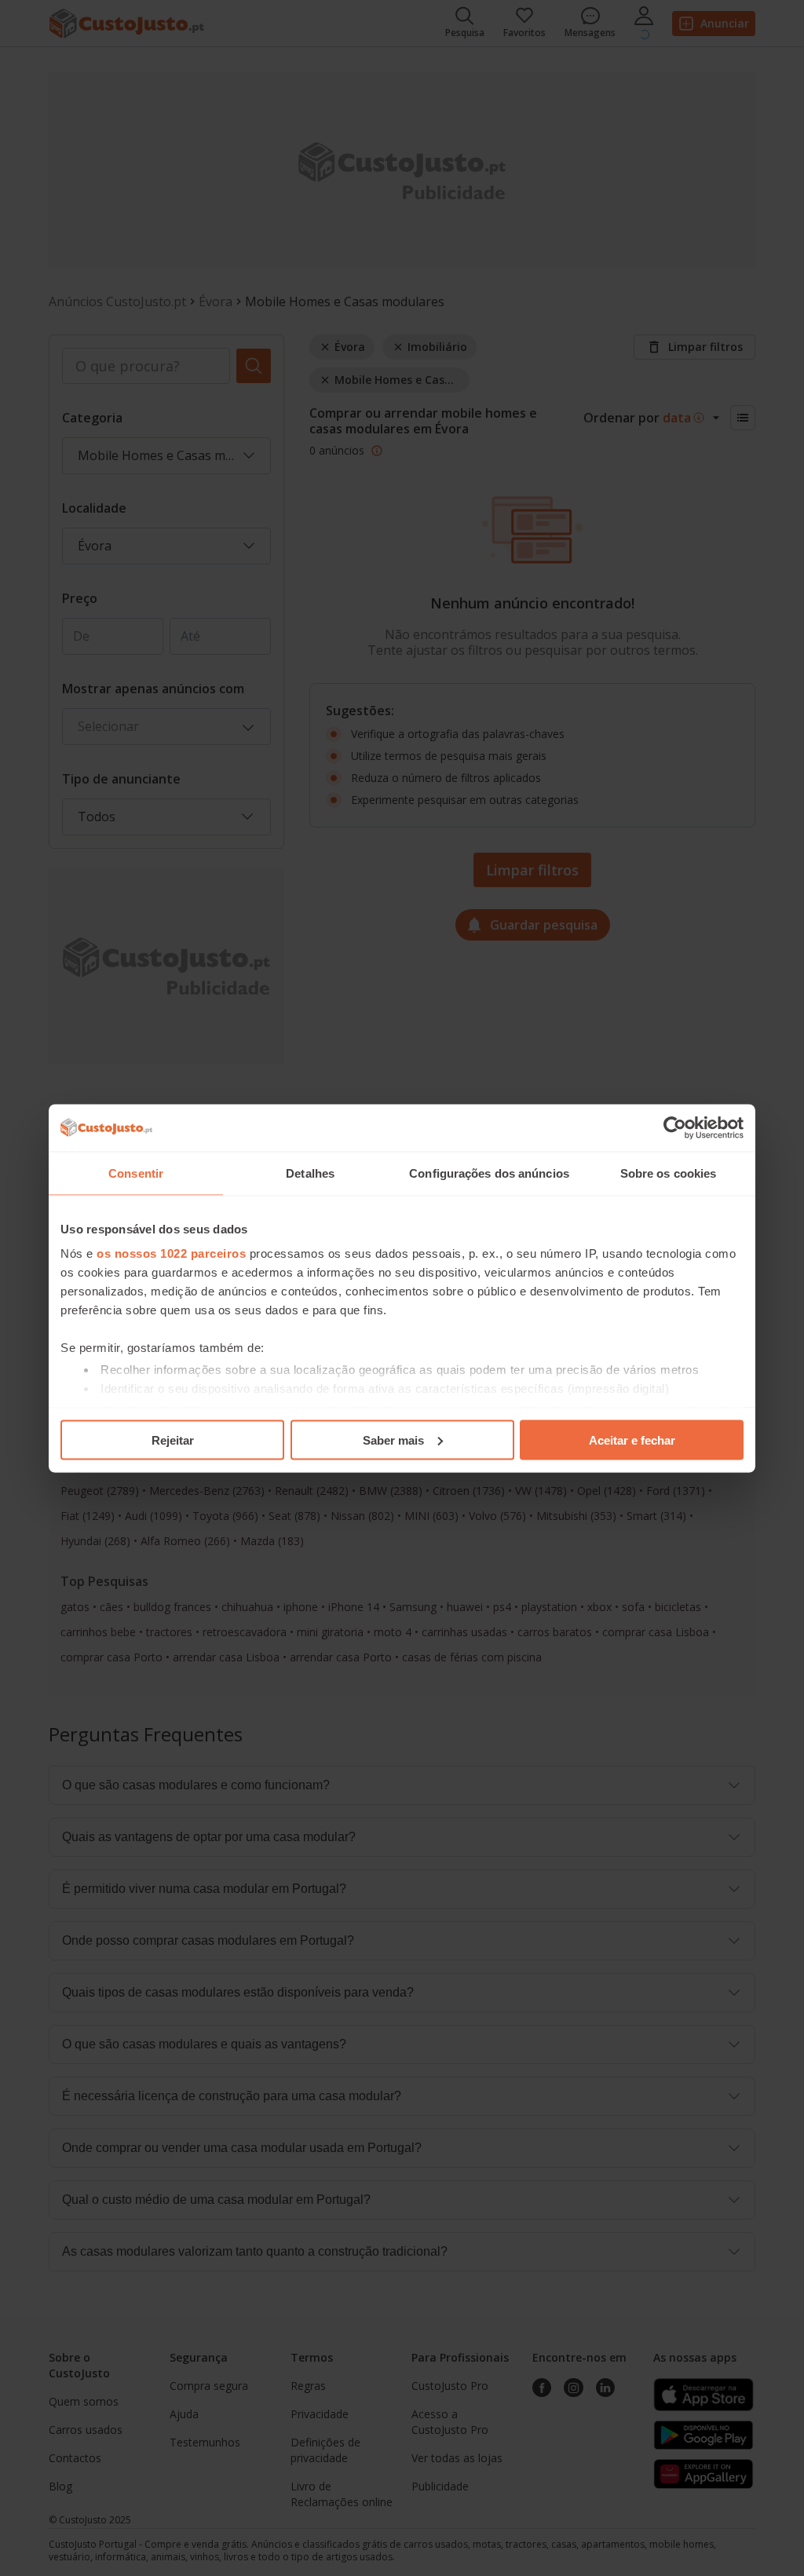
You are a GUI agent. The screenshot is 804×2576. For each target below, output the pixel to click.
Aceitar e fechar (632, 1440)
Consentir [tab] (136, 1173)
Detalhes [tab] (310, 1173)
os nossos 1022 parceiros (171, 1253)
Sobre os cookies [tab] (669, 1173)
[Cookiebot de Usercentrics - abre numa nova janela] (675, 1127)
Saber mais (393, 1440)
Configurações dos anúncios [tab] (489, 1173)
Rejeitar (173, 1440)
